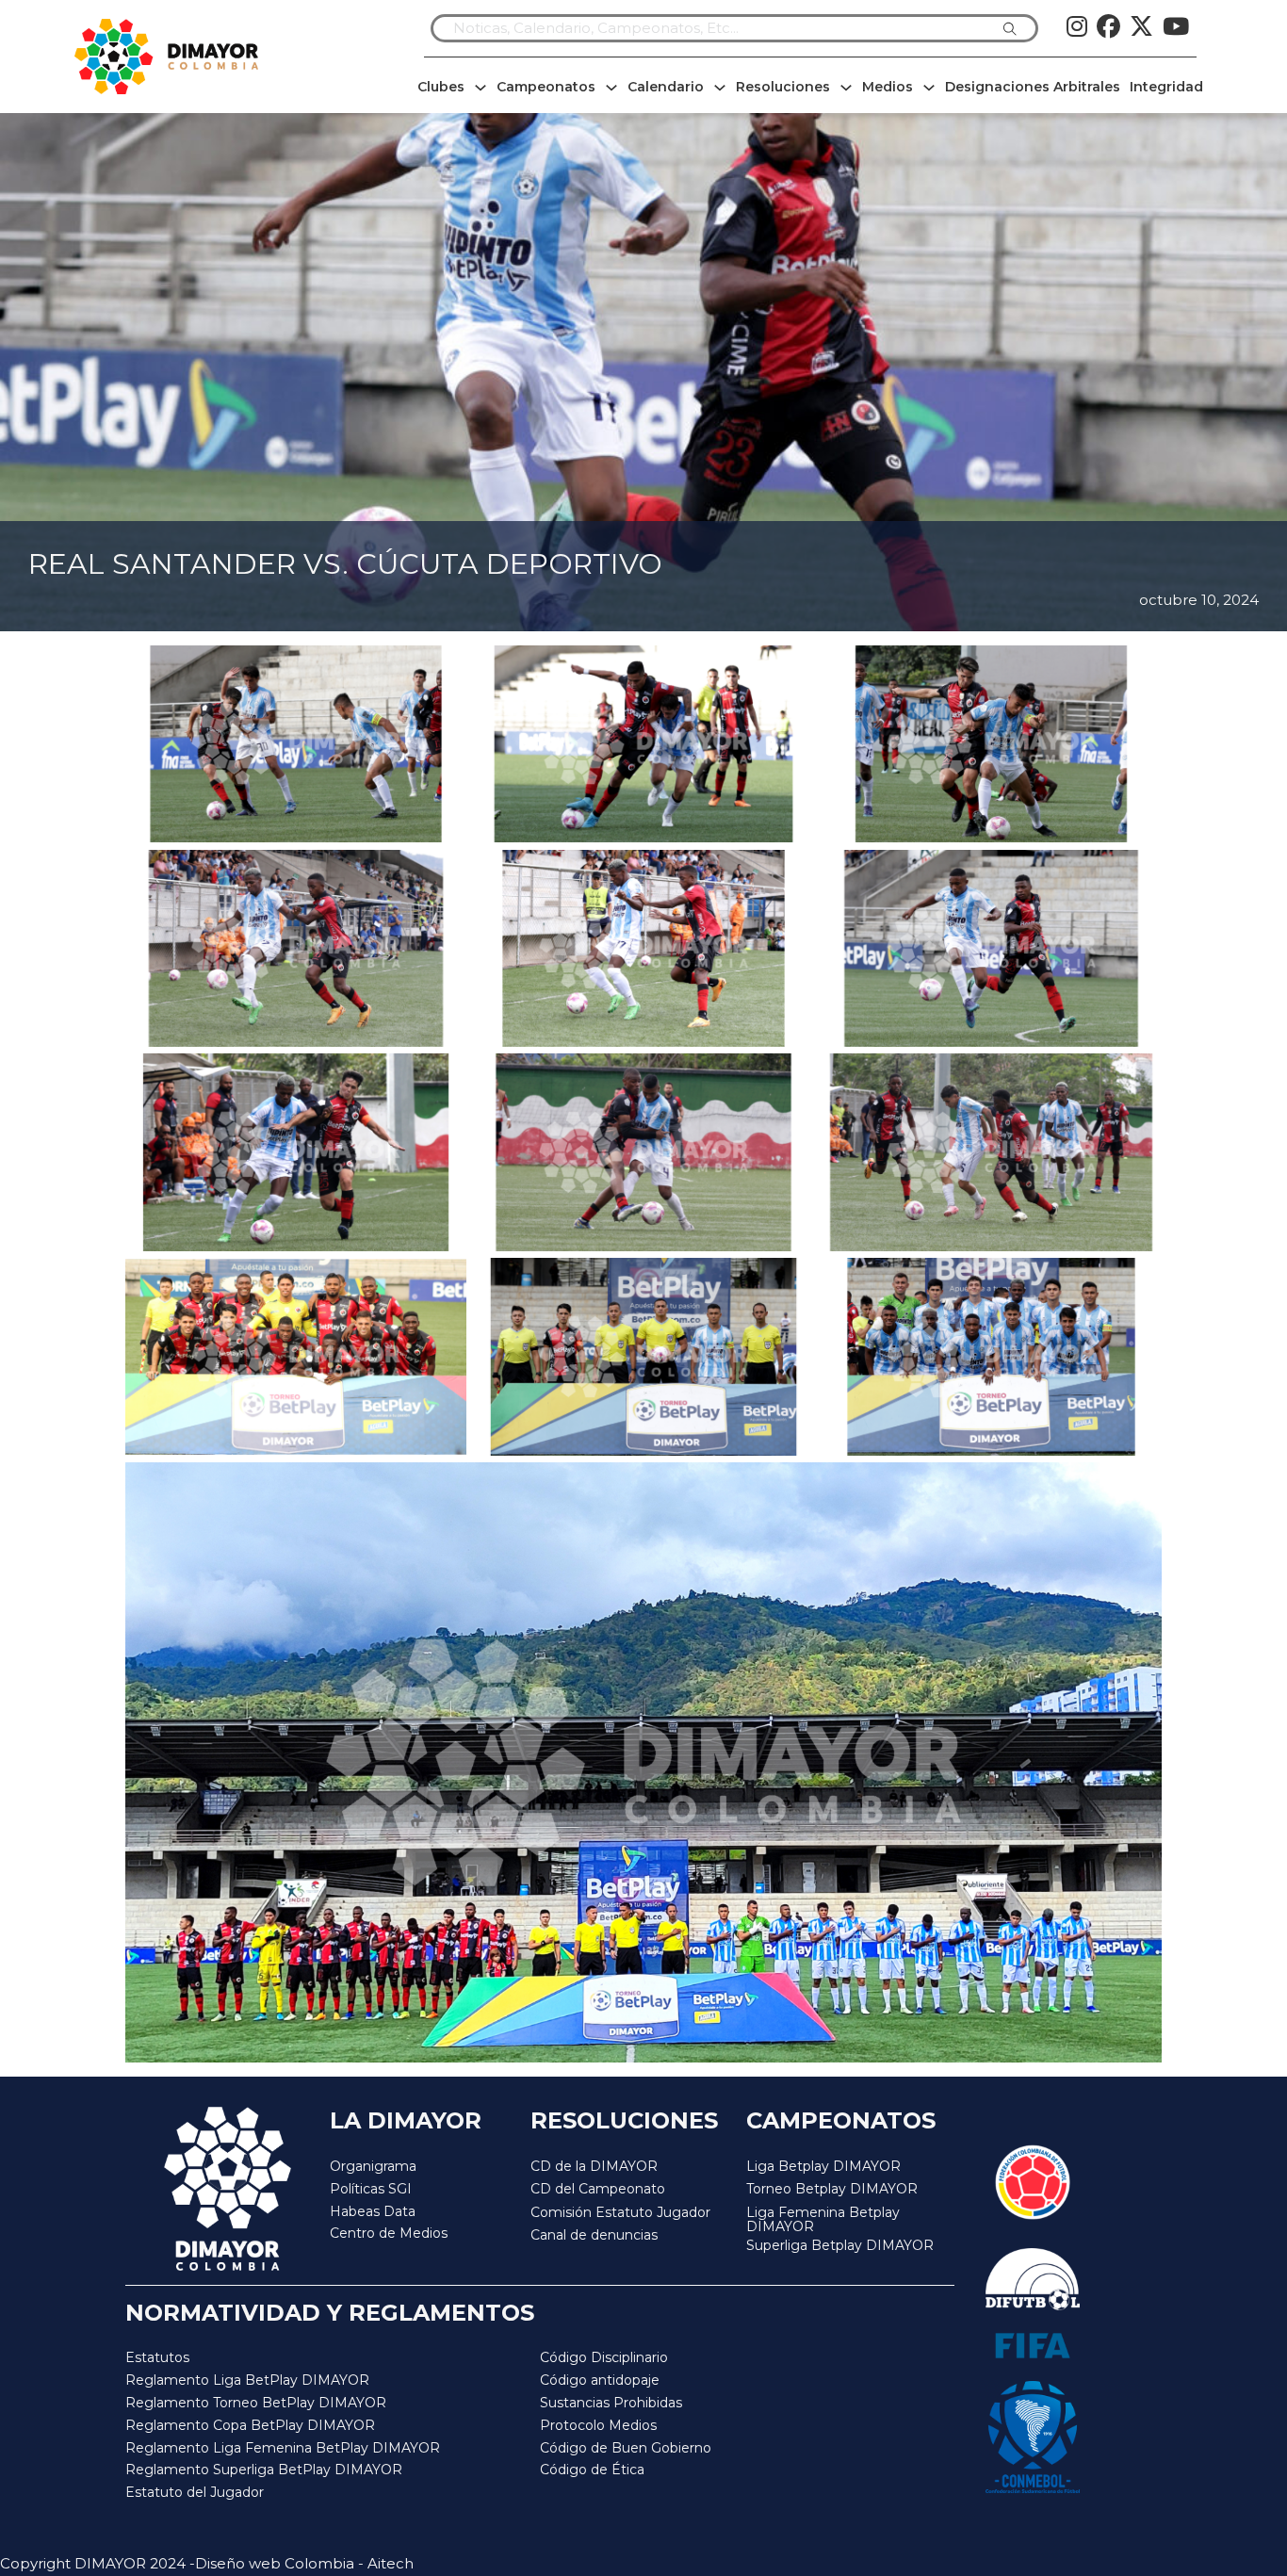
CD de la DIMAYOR (594, 2166)
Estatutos (157, 2357)
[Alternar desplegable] (481, 88)
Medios (888, 87)
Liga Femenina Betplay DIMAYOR (823, 2220)
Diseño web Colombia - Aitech (304, 2563)
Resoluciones (783, 87)
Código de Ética (592, 2470)
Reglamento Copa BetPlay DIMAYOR (250, 2425)
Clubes (441, 87)
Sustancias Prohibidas (611, 2403)
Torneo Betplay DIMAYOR (832, 2189)
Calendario (666, 87)
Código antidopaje (600, 2380)
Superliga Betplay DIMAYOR (840, 2246)
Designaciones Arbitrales (1033, 87)
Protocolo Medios (598, 2425)
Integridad (1166, 87)
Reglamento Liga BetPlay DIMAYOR (247, 2380)
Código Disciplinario (604, 2357)
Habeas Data (373, 2211)
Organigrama (373, 2166)
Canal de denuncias (594, 2235)
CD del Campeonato (598, 2189)
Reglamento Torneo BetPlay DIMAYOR (256, 2403)
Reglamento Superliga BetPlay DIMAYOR (264, 2470)
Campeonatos (546, 87)
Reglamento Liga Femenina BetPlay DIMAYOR (283, 2448)
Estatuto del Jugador (195, 2492)
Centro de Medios (389, 2233)
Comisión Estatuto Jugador (620, 2213)
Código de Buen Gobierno (626, 2448)
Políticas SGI (371, 2189)
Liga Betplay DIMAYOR (823, 2166)
